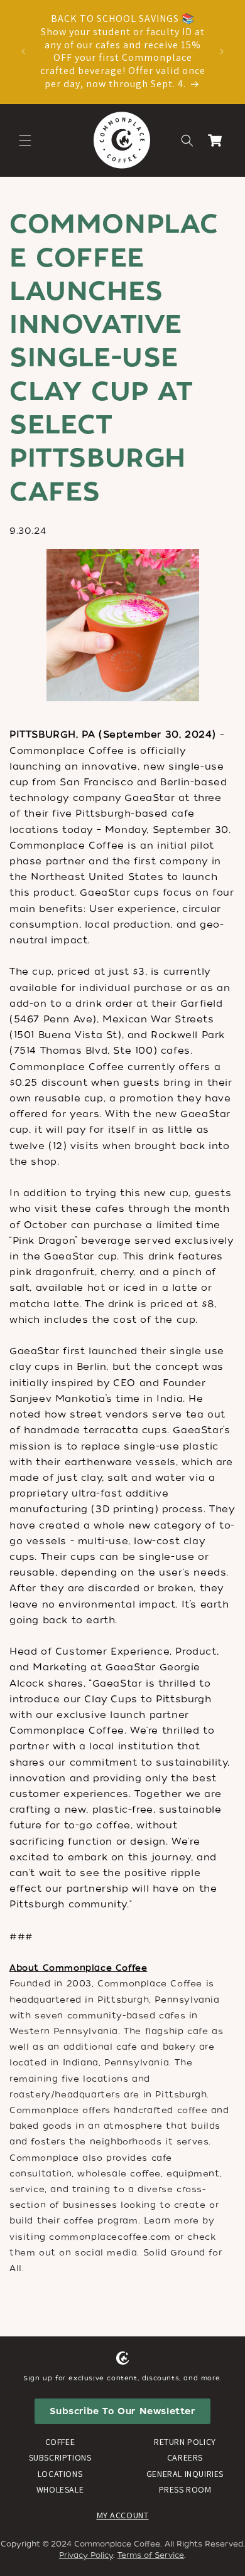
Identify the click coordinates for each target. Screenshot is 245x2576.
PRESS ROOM (185, 2489)
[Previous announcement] (23, 51)
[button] (25, 140)
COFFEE (60, 2442)
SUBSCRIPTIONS (60, 2457)
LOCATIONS (60, 2474)
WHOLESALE (60, 2489)
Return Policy (185, 2442)
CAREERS (185, 2457)
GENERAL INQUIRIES (185, 2474)
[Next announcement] (222, 51)
